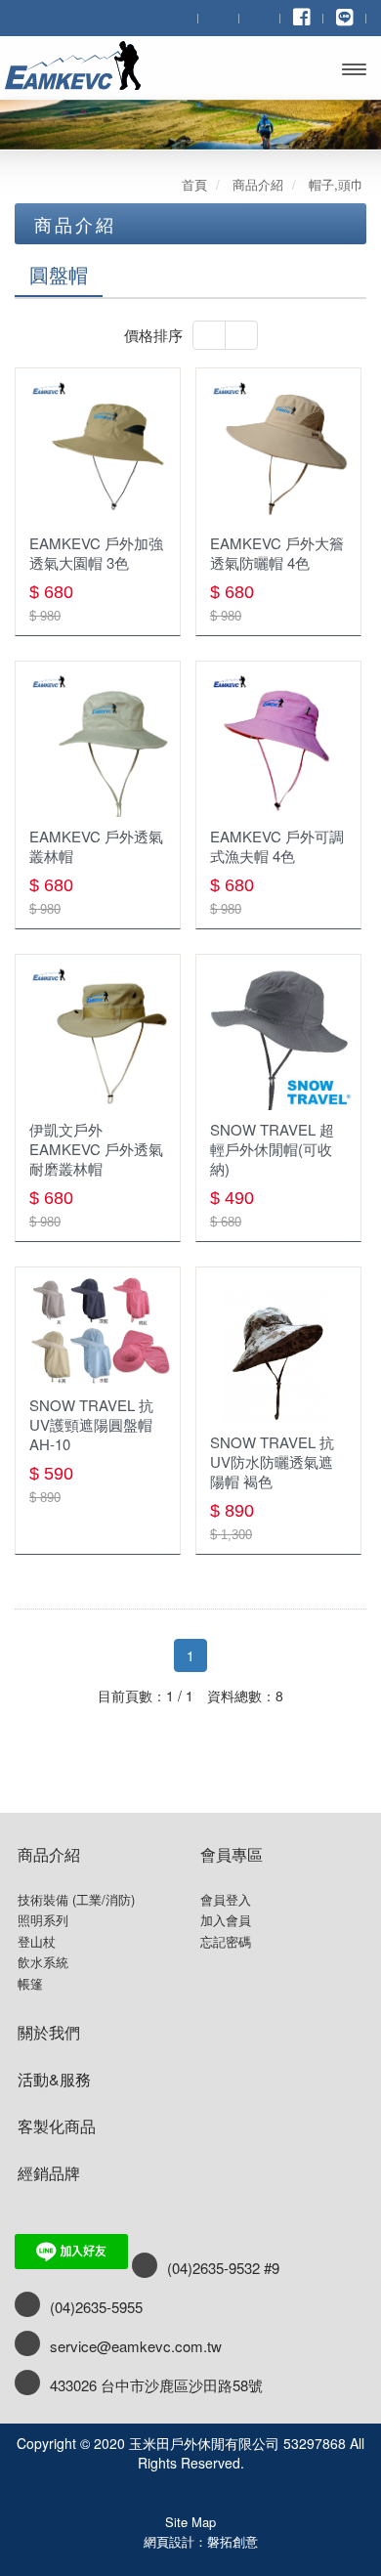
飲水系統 (43, 1962)
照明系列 (43, 1920)
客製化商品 (57, 2126)
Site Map (190, 2522)
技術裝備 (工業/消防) (76, 1900)
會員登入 (226, 1900)
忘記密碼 (226, 1942)
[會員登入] (219, 16)
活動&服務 (54, 2079)
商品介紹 (49, 1854)
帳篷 (30, 1984)
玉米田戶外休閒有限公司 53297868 (86, 65)
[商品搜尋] (178, 16)
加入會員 (226, 1920)
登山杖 (37, 1942)
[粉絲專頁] (302, 16)
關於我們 (49, 2032)
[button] (209, 335)
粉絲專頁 (190, 2492)
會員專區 (232, 1854)
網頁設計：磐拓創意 (201, 2541)
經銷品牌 (49, 2173)
